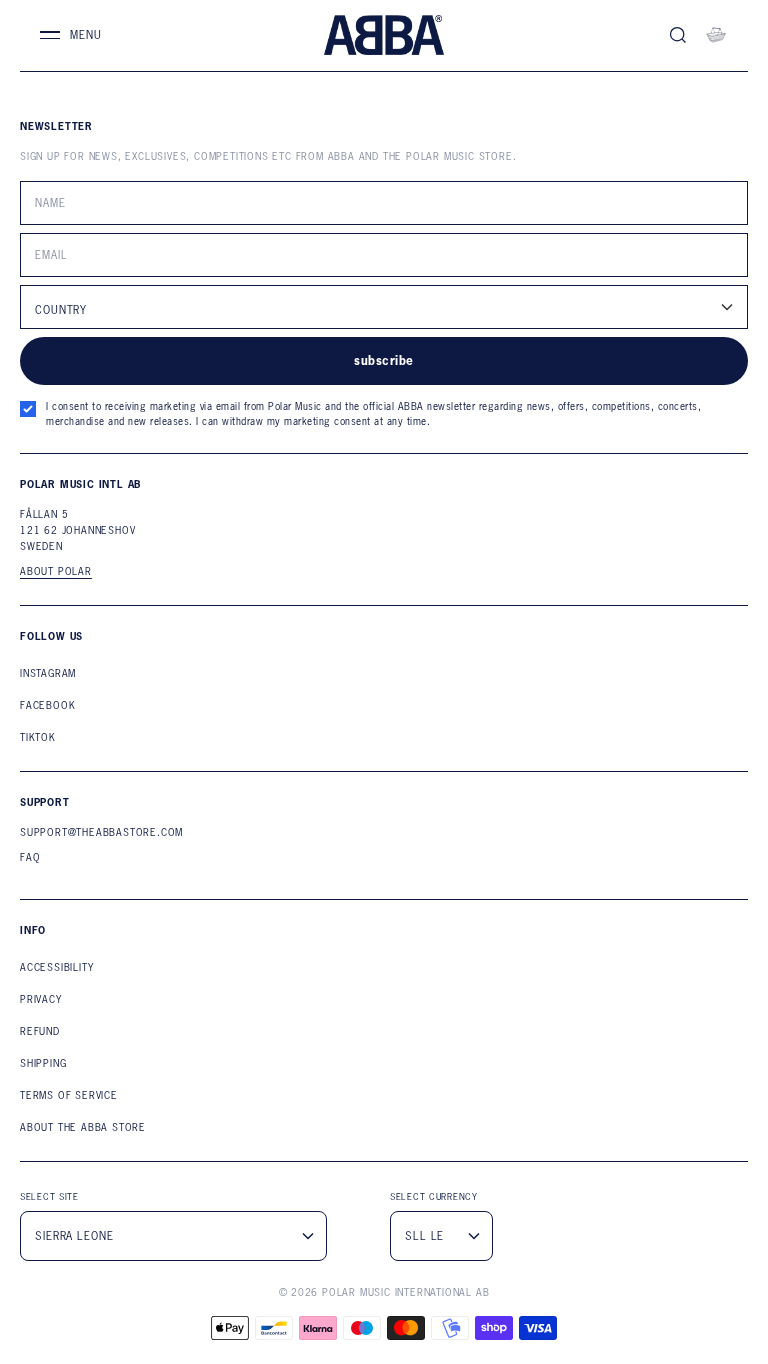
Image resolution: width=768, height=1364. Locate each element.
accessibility (56, 967)
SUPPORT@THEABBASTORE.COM (101, 832)
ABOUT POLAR (56, 572)
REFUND (40, 1031)
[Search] (678, 35)
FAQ (30, 857)
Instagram (48, 673)
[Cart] (716, 35)
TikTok (38, 737)
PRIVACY (41, 999)
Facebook (47, 705)
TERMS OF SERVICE (69, 1095)
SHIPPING (43, 1063)
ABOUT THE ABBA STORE (83, 1127)
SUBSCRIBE (383, 360)
